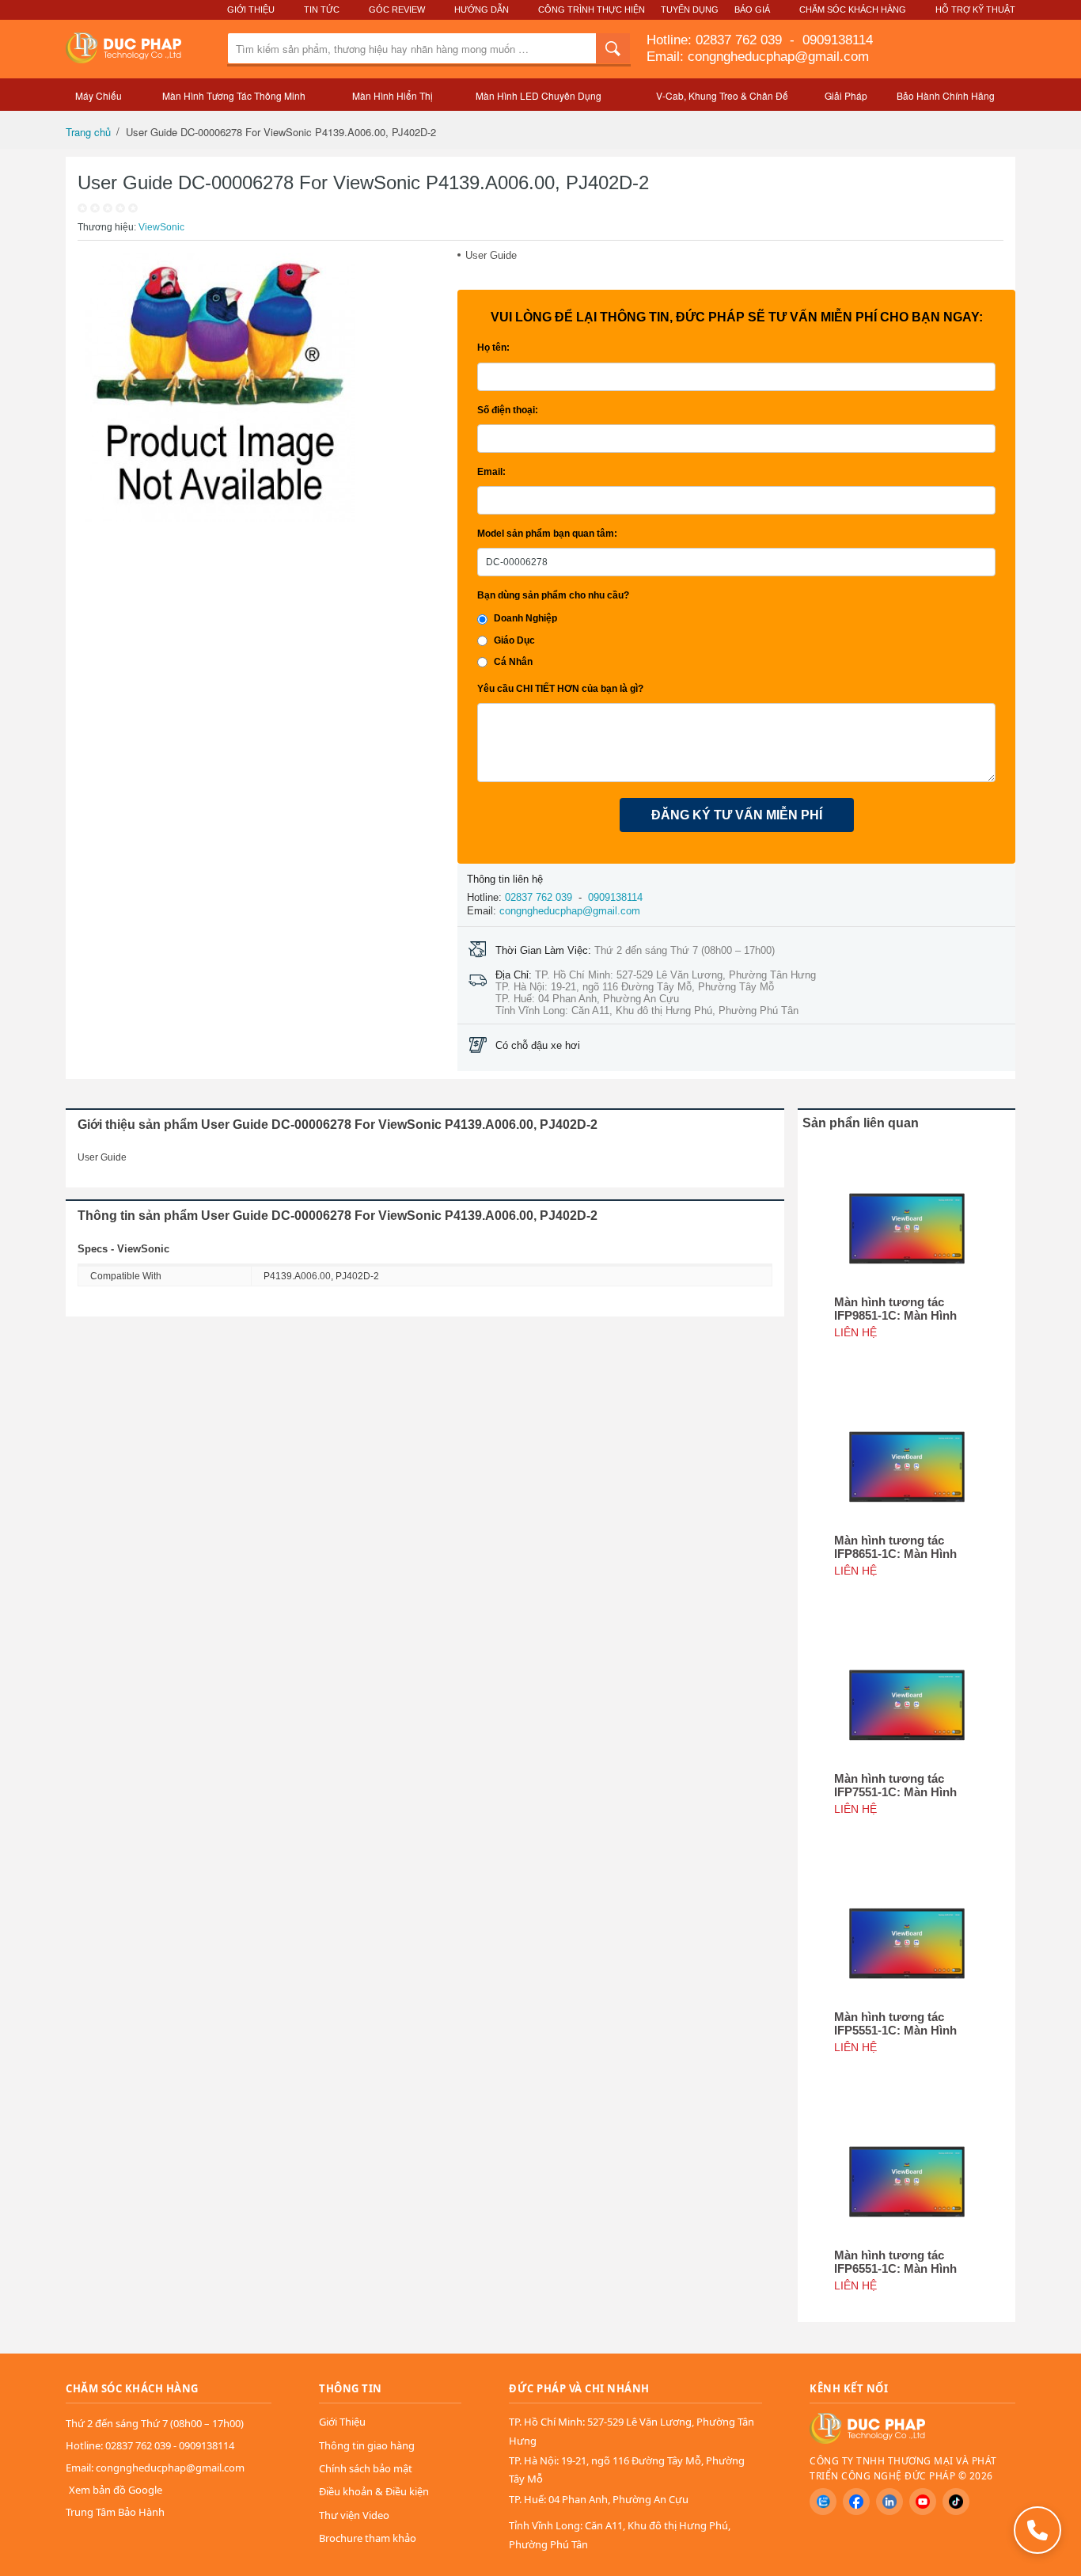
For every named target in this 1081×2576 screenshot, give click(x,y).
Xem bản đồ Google (116, 2490)
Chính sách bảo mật (366, 2468)
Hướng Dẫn (482, 9)
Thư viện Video (354, 2515)
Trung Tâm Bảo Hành (115, 2512)
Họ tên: (493, 348)
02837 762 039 (741, 40)
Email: (491, 472)
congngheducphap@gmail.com (570, 911)
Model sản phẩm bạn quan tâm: (547, 534)
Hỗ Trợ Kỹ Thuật (975, 9)
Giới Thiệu (251, 9)
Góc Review (397, 9)
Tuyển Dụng (690, 9)
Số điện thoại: (508, 410)
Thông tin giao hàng (367, 2445)
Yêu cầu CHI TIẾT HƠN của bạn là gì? (560, 689)
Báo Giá (752, 9)
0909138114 (836, 40)
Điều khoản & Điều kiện (374, 2491)
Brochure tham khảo (368, 2538)
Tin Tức (322, 9)
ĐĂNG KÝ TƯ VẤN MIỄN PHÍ (737, 815)
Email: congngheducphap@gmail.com (758, 57)
